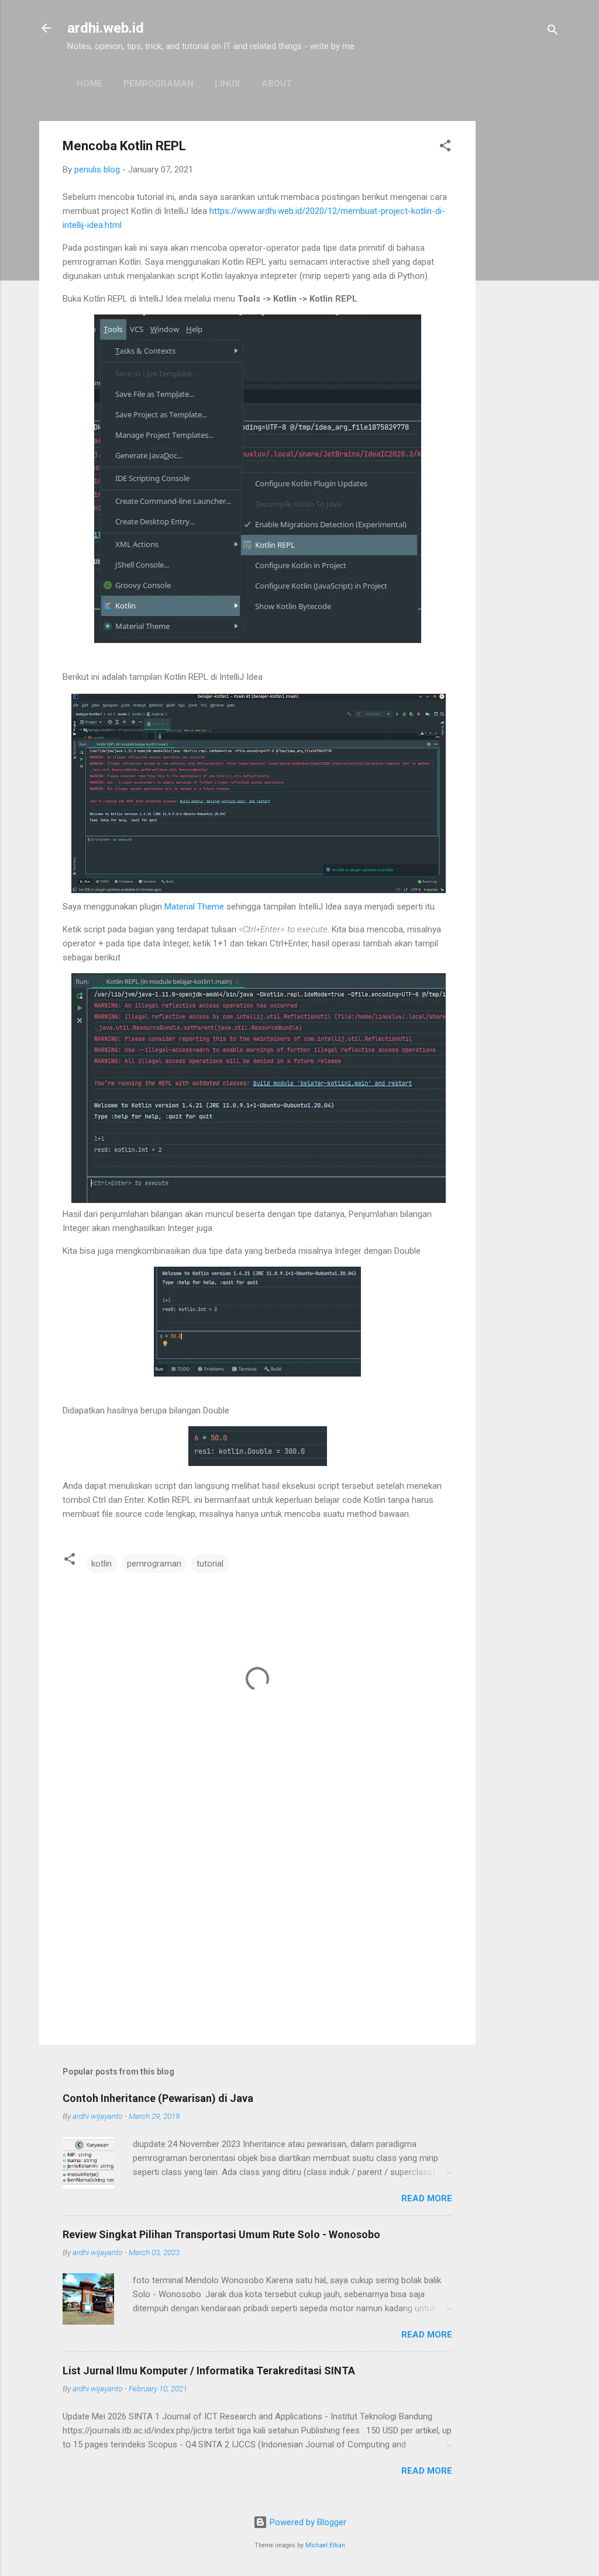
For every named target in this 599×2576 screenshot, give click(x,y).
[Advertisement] (522, 296)
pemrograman (154, 1564)
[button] (445, 148)
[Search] (553, 32)
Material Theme (194, 907)
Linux (228, 84)
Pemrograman (159, 84)
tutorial (210, 1564)
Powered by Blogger (307, 2522)
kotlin (101, 1564)
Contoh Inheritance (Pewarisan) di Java (158, 2098)
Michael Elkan (325, 2545)
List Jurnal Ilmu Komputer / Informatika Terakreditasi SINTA (209, 2371)
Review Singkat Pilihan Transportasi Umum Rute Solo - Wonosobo (221, 2234)
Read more (427, 2198)
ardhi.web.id (106, 28)
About (277, 84)
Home (89, 84)
